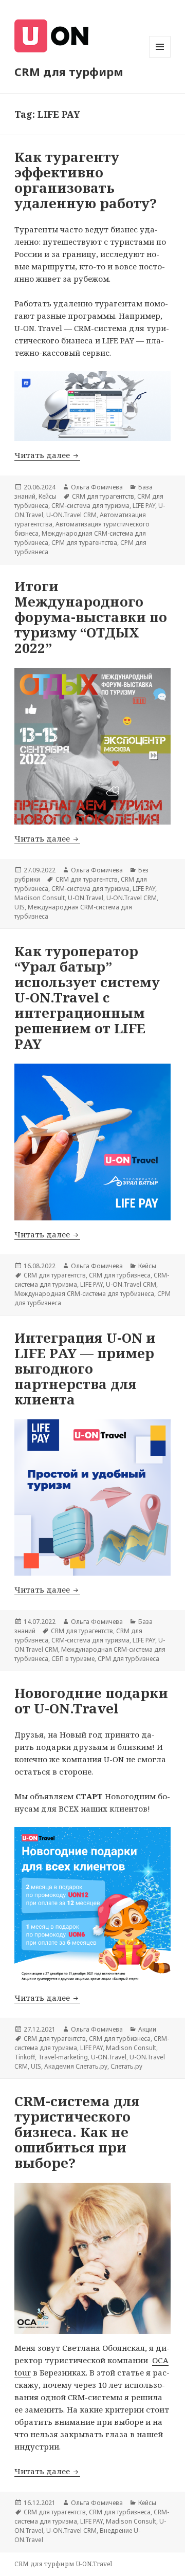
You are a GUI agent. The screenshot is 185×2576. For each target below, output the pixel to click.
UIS (20, 907)
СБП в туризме (73, 1659)
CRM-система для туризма (90, 506)
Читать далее (47, 455)
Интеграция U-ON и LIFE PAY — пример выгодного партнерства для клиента (85, 1368)
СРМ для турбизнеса (128, 1659)
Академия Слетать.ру (76, 2066)
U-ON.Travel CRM (71, 515)
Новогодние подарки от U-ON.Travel (91, 1701)
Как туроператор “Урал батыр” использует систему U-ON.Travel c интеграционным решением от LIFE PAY (87, 997)
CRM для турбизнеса (120, 1275)
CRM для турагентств (103, 496)
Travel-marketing (63, 2057)
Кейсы (48, 496)
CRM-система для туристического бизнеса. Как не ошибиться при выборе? (77, 2132)
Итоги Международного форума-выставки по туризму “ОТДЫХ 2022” (91, 617)
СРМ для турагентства (84, 543)
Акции (147, 2029)
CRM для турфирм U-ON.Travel (63, 2564)
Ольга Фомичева (97, 487)
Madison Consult (40, 898)
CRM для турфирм (69, 71)
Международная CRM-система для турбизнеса (84, 1294)
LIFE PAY (144, 506)
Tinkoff (25, 2057)
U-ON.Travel (86, 898)
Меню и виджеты (160, 57)
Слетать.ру (126, 2066)
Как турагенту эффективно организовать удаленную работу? (86, 180)
